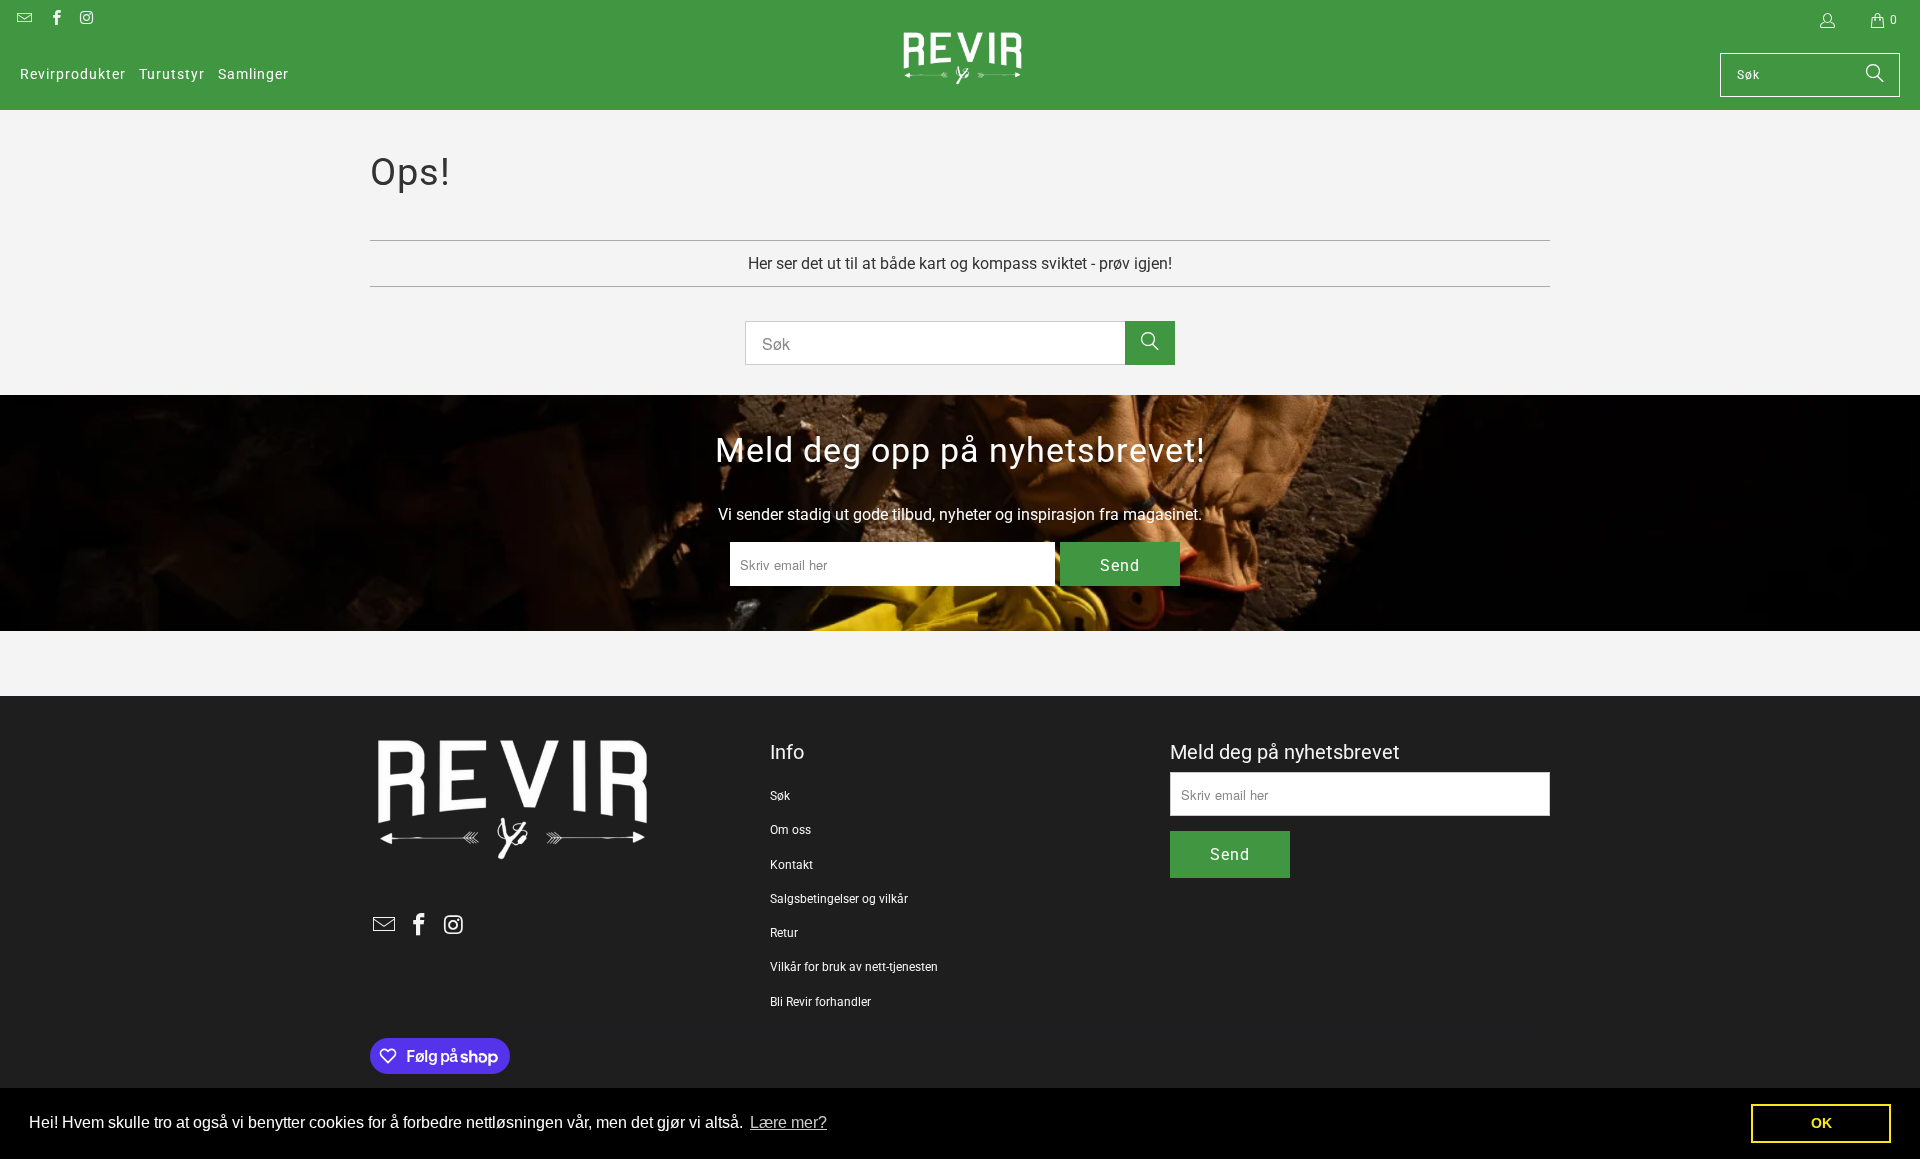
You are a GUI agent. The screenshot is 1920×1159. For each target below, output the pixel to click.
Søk (780, 796)
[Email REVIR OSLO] (23, 20)
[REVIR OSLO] (962, 60)
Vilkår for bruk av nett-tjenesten (854, 967)
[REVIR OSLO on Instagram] (86, 20)
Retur (784, 933)
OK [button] (1821, 1123)
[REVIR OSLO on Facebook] (54, 20)
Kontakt (791, 865)
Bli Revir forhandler (820, 1002)
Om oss (790, 830)
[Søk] (1875, 75)
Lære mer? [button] (788, 1122)
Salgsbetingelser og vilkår (839, 899)
